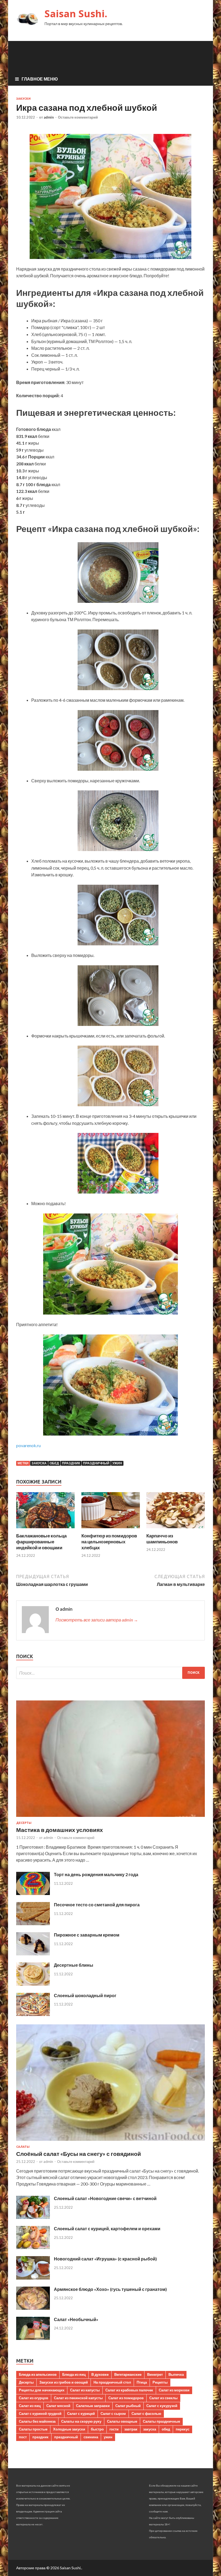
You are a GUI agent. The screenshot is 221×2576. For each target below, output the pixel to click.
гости (114, 2429)
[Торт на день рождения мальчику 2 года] (33, 1893)
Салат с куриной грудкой (40, 2414)
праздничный (96, 1463)
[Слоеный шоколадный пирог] (33, 2014)
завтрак (131, 2429)
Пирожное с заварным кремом (87, 1935)
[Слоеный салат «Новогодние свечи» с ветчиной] (33, 2217)
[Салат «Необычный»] (33, 2338)
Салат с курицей (81, 2414)
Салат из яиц (30, 2406)
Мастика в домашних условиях (60, 1830)
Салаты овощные (122, 2421)
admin (49, 117)
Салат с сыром (113, 2414)
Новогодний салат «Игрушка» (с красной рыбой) (105, 2259)
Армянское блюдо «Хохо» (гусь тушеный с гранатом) (110, 2289)
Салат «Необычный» (76, 2319)
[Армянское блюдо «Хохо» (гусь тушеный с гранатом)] (33, 2308)
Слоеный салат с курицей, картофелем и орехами (107, 2229)
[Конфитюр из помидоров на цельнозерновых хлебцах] (111, 1529)
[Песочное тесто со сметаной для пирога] (33, 1923)
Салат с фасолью (146, 2414)
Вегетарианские (128, 2374)
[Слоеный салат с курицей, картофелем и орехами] (33, 2247)
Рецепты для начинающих (42, 2390)
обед (54, 1463)
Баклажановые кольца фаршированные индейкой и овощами (41, 1542)
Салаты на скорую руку (81, 2421)
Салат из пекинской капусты (78, 2398)
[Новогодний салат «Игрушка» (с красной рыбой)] (33, 2278)
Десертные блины (74, 1965)
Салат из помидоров (126, 2398)
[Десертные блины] (33, 1984)
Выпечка (176, 2374)
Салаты (23, 2147)
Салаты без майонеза (37, 2421)
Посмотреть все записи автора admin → (97, 1620)
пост (23, 2437)
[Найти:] (110, 1673)
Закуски (23, 99)
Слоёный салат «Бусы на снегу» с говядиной (79, 2154)
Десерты (24, 1823)
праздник (71, 1463)
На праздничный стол (112, 2382)
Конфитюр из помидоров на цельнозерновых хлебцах (109, 1542)
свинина (91, 2437)
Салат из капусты (85, 2390)
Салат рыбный (128, 2406)
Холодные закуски (69, 2429)
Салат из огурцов (34, 2398)
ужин (117, 1463)
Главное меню (40, 79)
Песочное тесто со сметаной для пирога (97, 1905)
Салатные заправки (93, 2406)
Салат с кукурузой (162, 2406)
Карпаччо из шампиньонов (162, 1539)
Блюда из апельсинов (38, 2374)
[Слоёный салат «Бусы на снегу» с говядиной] (110, 2142)
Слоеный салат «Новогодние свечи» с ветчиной (105, 2198)
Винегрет (155, 2374)
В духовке (100, 2374)
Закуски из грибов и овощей (64, 2382)
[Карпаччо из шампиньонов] (176, 1529)
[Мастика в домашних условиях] (110, 1818)
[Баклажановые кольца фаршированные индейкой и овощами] (45, 1529)
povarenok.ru (28, 1445)
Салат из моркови (174, 2390)
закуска (39, 1463)
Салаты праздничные (161, 2421)
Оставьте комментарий (78, 117)
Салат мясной (58, 2406)
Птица (142, 2382)
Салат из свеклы (163, 2398)
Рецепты (160, 2382)
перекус (183, 2429)
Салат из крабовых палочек (129, 2390)
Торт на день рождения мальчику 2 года (96, 1874)
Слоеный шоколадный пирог (85, 1995)
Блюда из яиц (74, 2374)
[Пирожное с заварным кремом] (33, 1954)
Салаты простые (33, 2429)
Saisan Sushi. (76, 14)
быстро (97, 2429)
